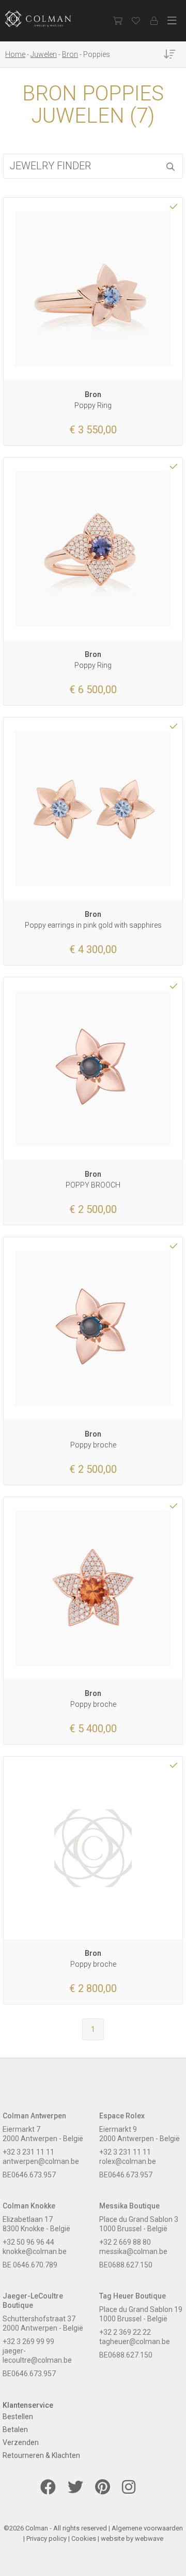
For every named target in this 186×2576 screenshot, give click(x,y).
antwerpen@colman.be (41, 2161)
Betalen (15, 2429)
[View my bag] (118, 21)
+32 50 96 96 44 (28, 2242)
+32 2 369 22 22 (125, 2332)
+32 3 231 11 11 (28, 2152)
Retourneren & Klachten (41, 2455)
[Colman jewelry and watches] (47, 19)
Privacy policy (47, 2538)
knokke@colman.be (35, 2251)
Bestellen (18, 2417)
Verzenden (21, 2442)
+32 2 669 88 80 (125, 2242)
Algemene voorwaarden (147, 2528)
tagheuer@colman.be (135, 2341)
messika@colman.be (133, 2251)
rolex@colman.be (128, 2161)
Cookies (84, 2538)
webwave (149, 2538)
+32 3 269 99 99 (28, 2341)
